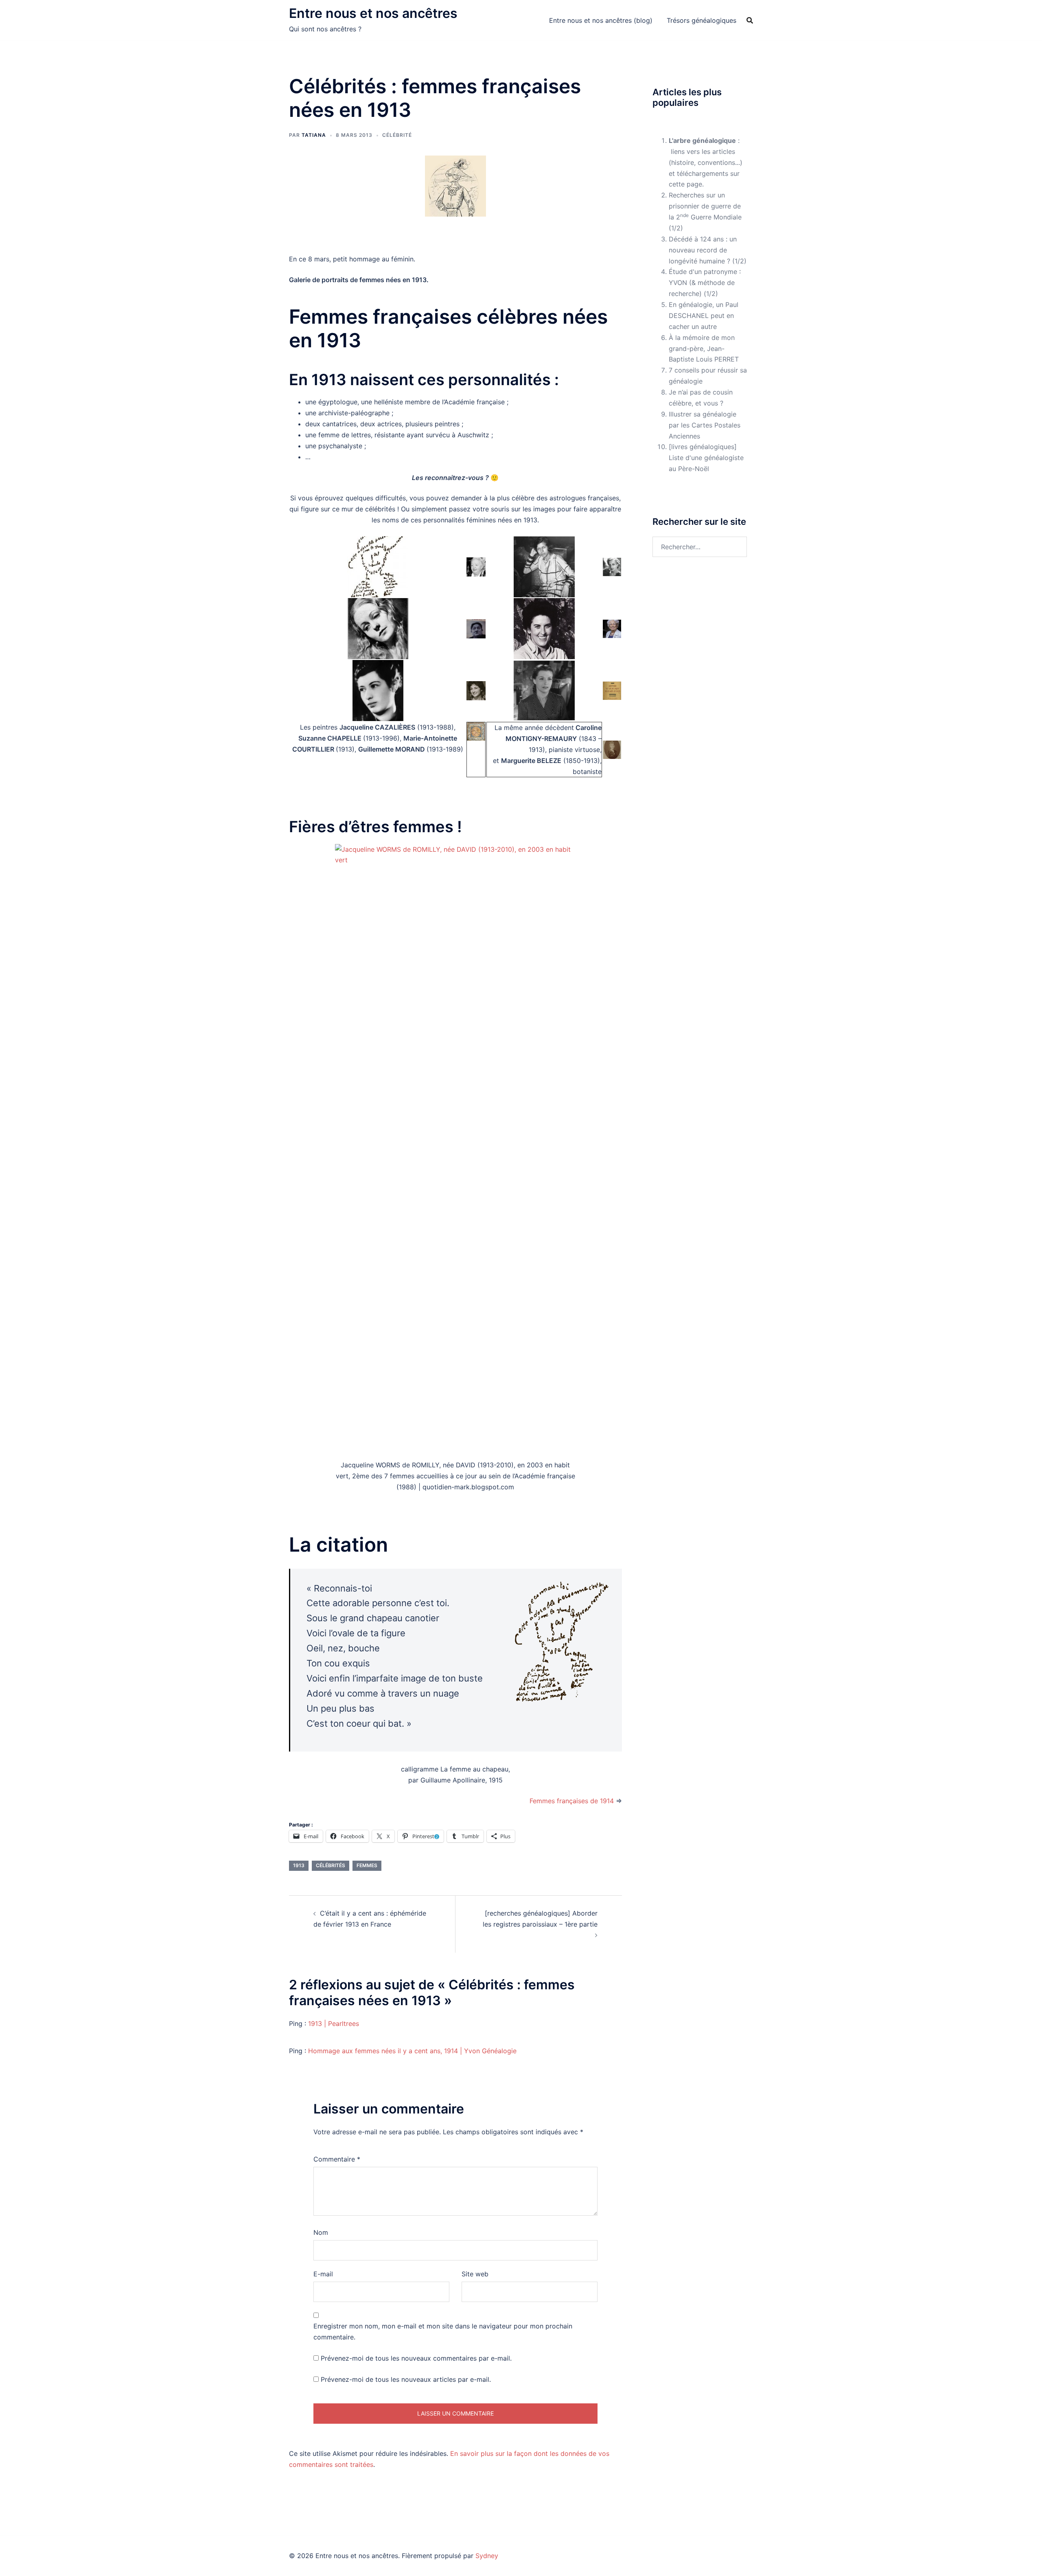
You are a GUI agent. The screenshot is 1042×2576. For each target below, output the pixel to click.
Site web (475, 2274)
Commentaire (337, 2159)
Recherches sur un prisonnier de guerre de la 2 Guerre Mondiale (705, 206)
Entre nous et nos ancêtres (373, 13)
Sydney (487, 2556)
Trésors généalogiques (702, 20)
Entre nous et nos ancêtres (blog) (601, 20)
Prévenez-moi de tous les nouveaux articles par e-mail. (406, 2379)
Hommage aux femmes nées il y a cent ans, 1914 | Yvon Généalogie (412, 2051)
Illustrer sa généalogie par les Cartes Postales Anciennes (705, 425)
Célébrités (331, 1865)
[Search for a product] (750, 20)
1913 (299, 1865)
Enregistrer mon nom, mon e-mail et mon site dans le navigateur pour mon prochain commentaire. (443, 2332)
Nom (321, 2232)
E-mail (323, 2274)
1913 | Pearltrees (334, 2024)
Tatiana (314, 135)
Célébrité (397, 135)
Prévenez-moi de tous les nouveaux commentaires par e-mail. (416, 2358)
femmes (367, 1865)
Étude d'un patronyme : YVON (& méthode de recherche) (705, 283)
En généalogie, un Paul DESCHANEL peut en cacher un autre (704, 316)
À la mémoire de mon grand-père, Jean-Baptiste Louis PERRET (704, 349)
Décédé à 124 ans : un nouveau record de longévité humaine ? (703, 250)
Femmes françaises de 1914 (572, 1801)
